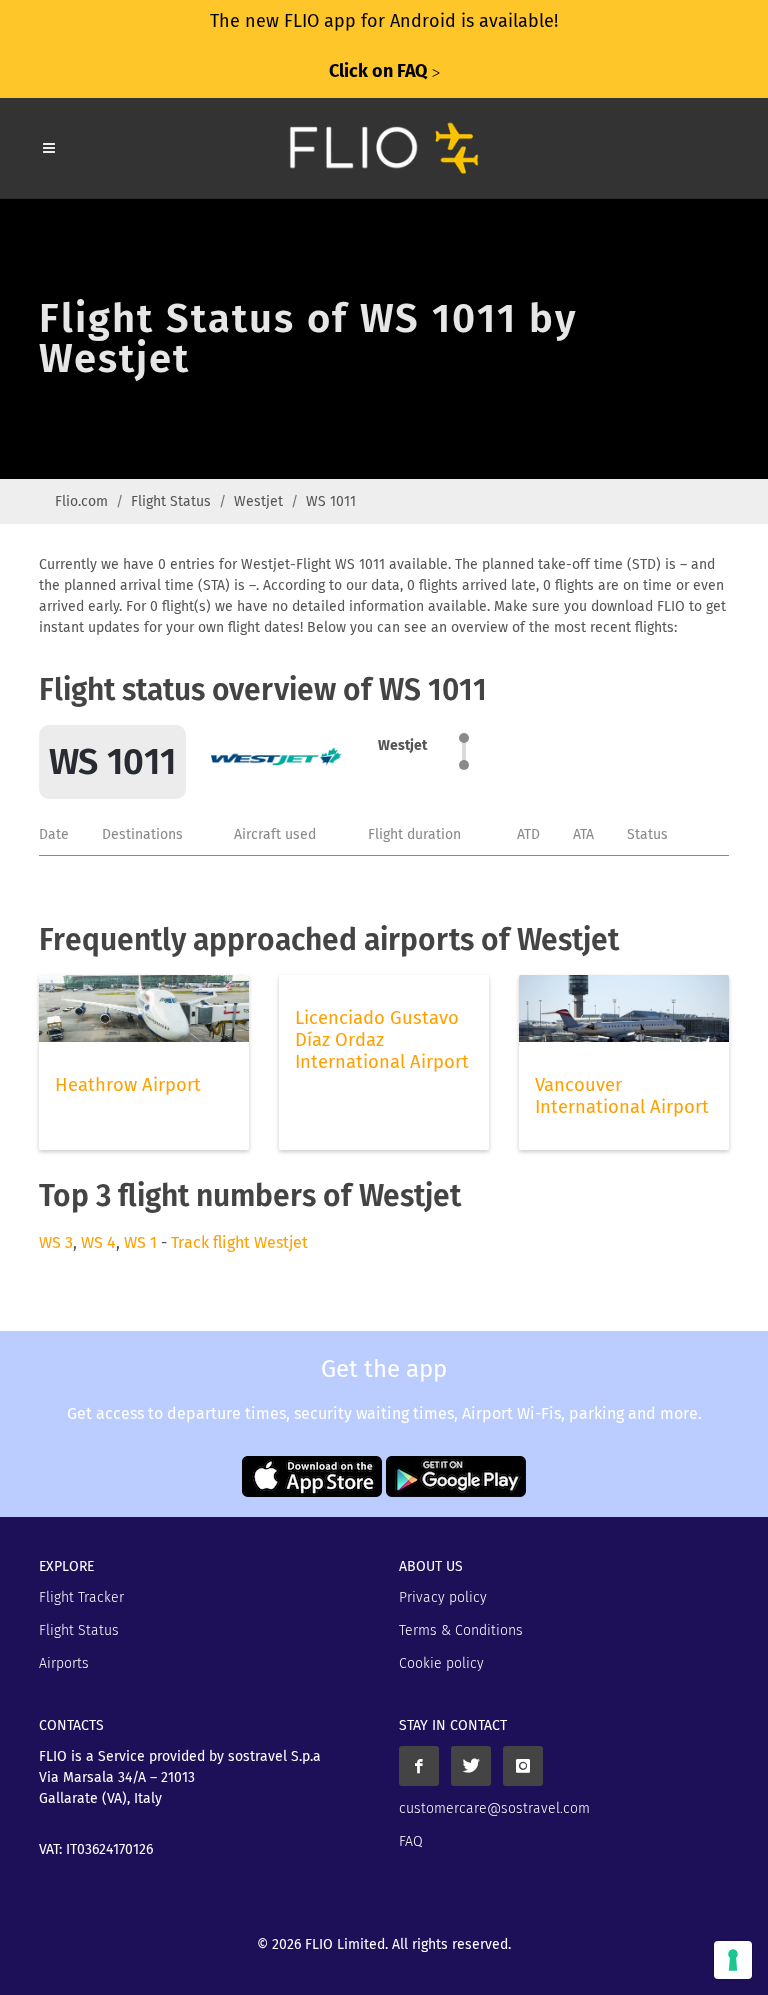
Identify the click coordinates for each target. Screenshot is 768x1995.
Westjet (258, 501)
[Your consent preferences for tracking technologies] (733, 1960)
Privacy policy (443, 1597)
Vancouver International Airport (622, 1096)
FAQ (411, 1841)
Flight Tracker (81, 1597)
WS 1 (140, 1242)
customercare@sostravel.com (494, 1808)
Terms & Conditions (461, 1630)
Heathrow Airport (128, 1085)
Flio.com (81, 501)
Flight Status (171, 501)
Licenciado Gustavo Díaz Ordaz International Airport (382, 1040)
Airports (64, 1663)
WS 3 (56, 1242)
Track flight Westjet (239, 1242)
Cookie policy (441, 1663)
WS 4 (98, 1242)
